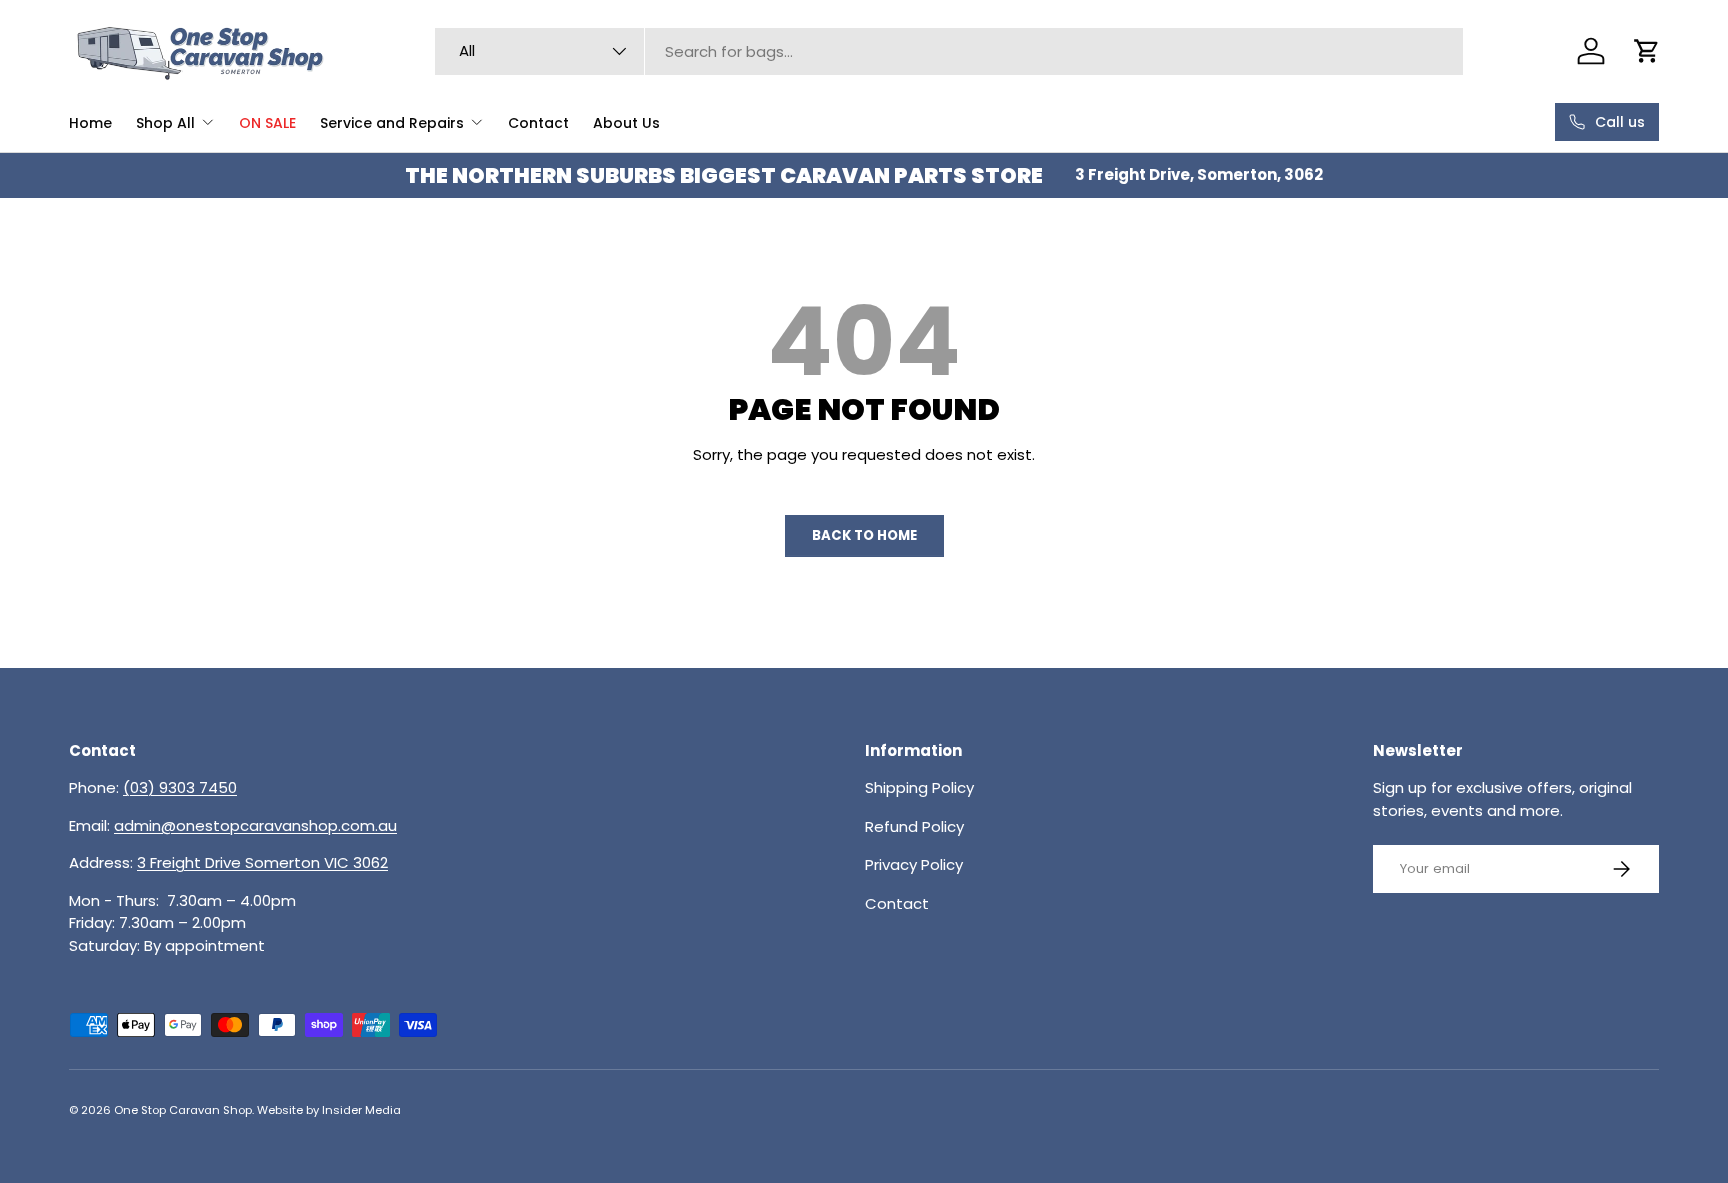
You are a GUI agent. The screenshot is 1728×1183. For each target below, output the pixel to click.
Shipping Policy (919, 787)
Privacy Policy (914, 864)
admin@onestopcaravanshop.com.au (255, 825)
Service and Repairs (392, 123)
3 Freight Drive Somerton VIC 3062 (262, 862)
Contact (538, 123)
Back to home (864, 535)
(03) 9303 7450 (180, 787)
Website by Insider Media (329, 1110)
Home (90, 123)
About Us (626, 123)
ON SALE (267, 123)
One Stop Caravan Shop (183, 1110)
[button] (1647, 51)
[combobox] (949, 51)
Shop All (165, 123)
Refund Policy (914, 826)
